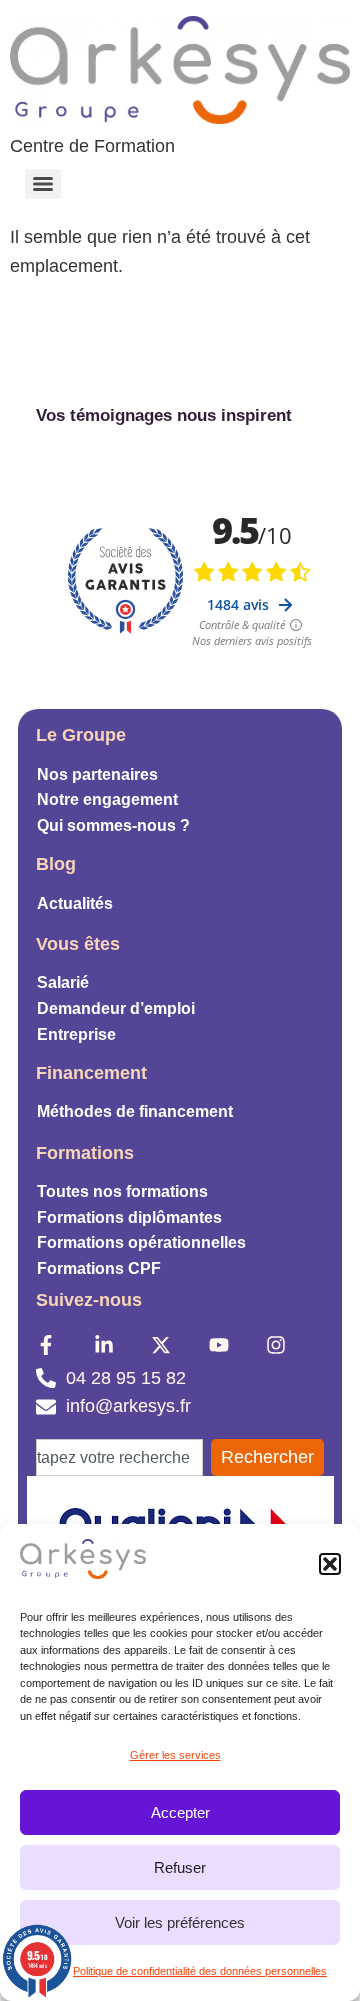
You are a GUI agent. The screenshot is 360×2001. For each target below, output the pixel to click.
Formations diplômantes (129, 1217)
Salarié (63, 982)
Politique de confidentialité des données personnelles (200, 1971)
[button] (330, 1564)
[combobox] (119, 1457)
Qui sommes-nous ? (113, 825)
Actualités (75, 903)
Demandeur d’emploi (116, 1008)
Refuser (180, 1867)
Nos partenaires (97, 774)
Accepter (180, 1812)
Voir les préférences (180, 1922)
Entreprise (76, 1034)
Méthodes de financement (135, 1111)
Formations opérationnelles (141, 1242)
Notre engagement (107, 799)
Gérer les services (175, 1755)
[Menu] (43, 184)
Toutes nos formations (122, 1191)
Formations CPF (99, 1268)
